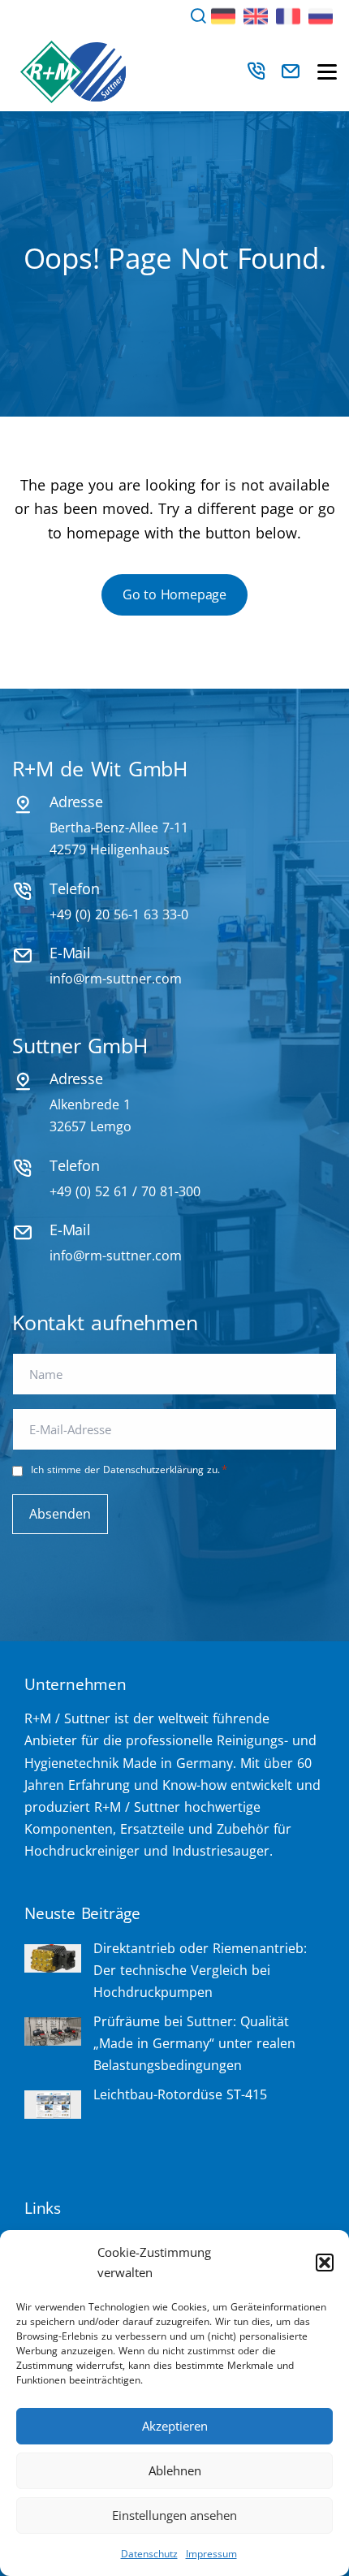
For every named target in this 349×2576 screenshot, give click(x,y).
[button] (325, 2263)
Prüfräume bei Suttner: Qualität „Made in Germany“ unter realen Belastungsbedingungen (194, 2043)
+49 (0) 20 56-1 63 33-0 (119, 914)
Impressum (211, 2554)
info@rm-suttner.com (116, 979)
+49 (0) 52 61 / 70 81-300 (125, 1191)
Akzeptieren (175, 2426)
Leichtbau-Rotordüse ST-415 (180, 2094)
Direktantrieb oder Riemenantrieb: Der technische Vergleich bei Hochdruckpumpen (200, 1970)
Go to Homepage (174, 594)
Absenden (60, 1514)
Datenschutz (149, 2554)
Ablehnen (175, 2470)
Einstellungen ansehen (174, 2515)
